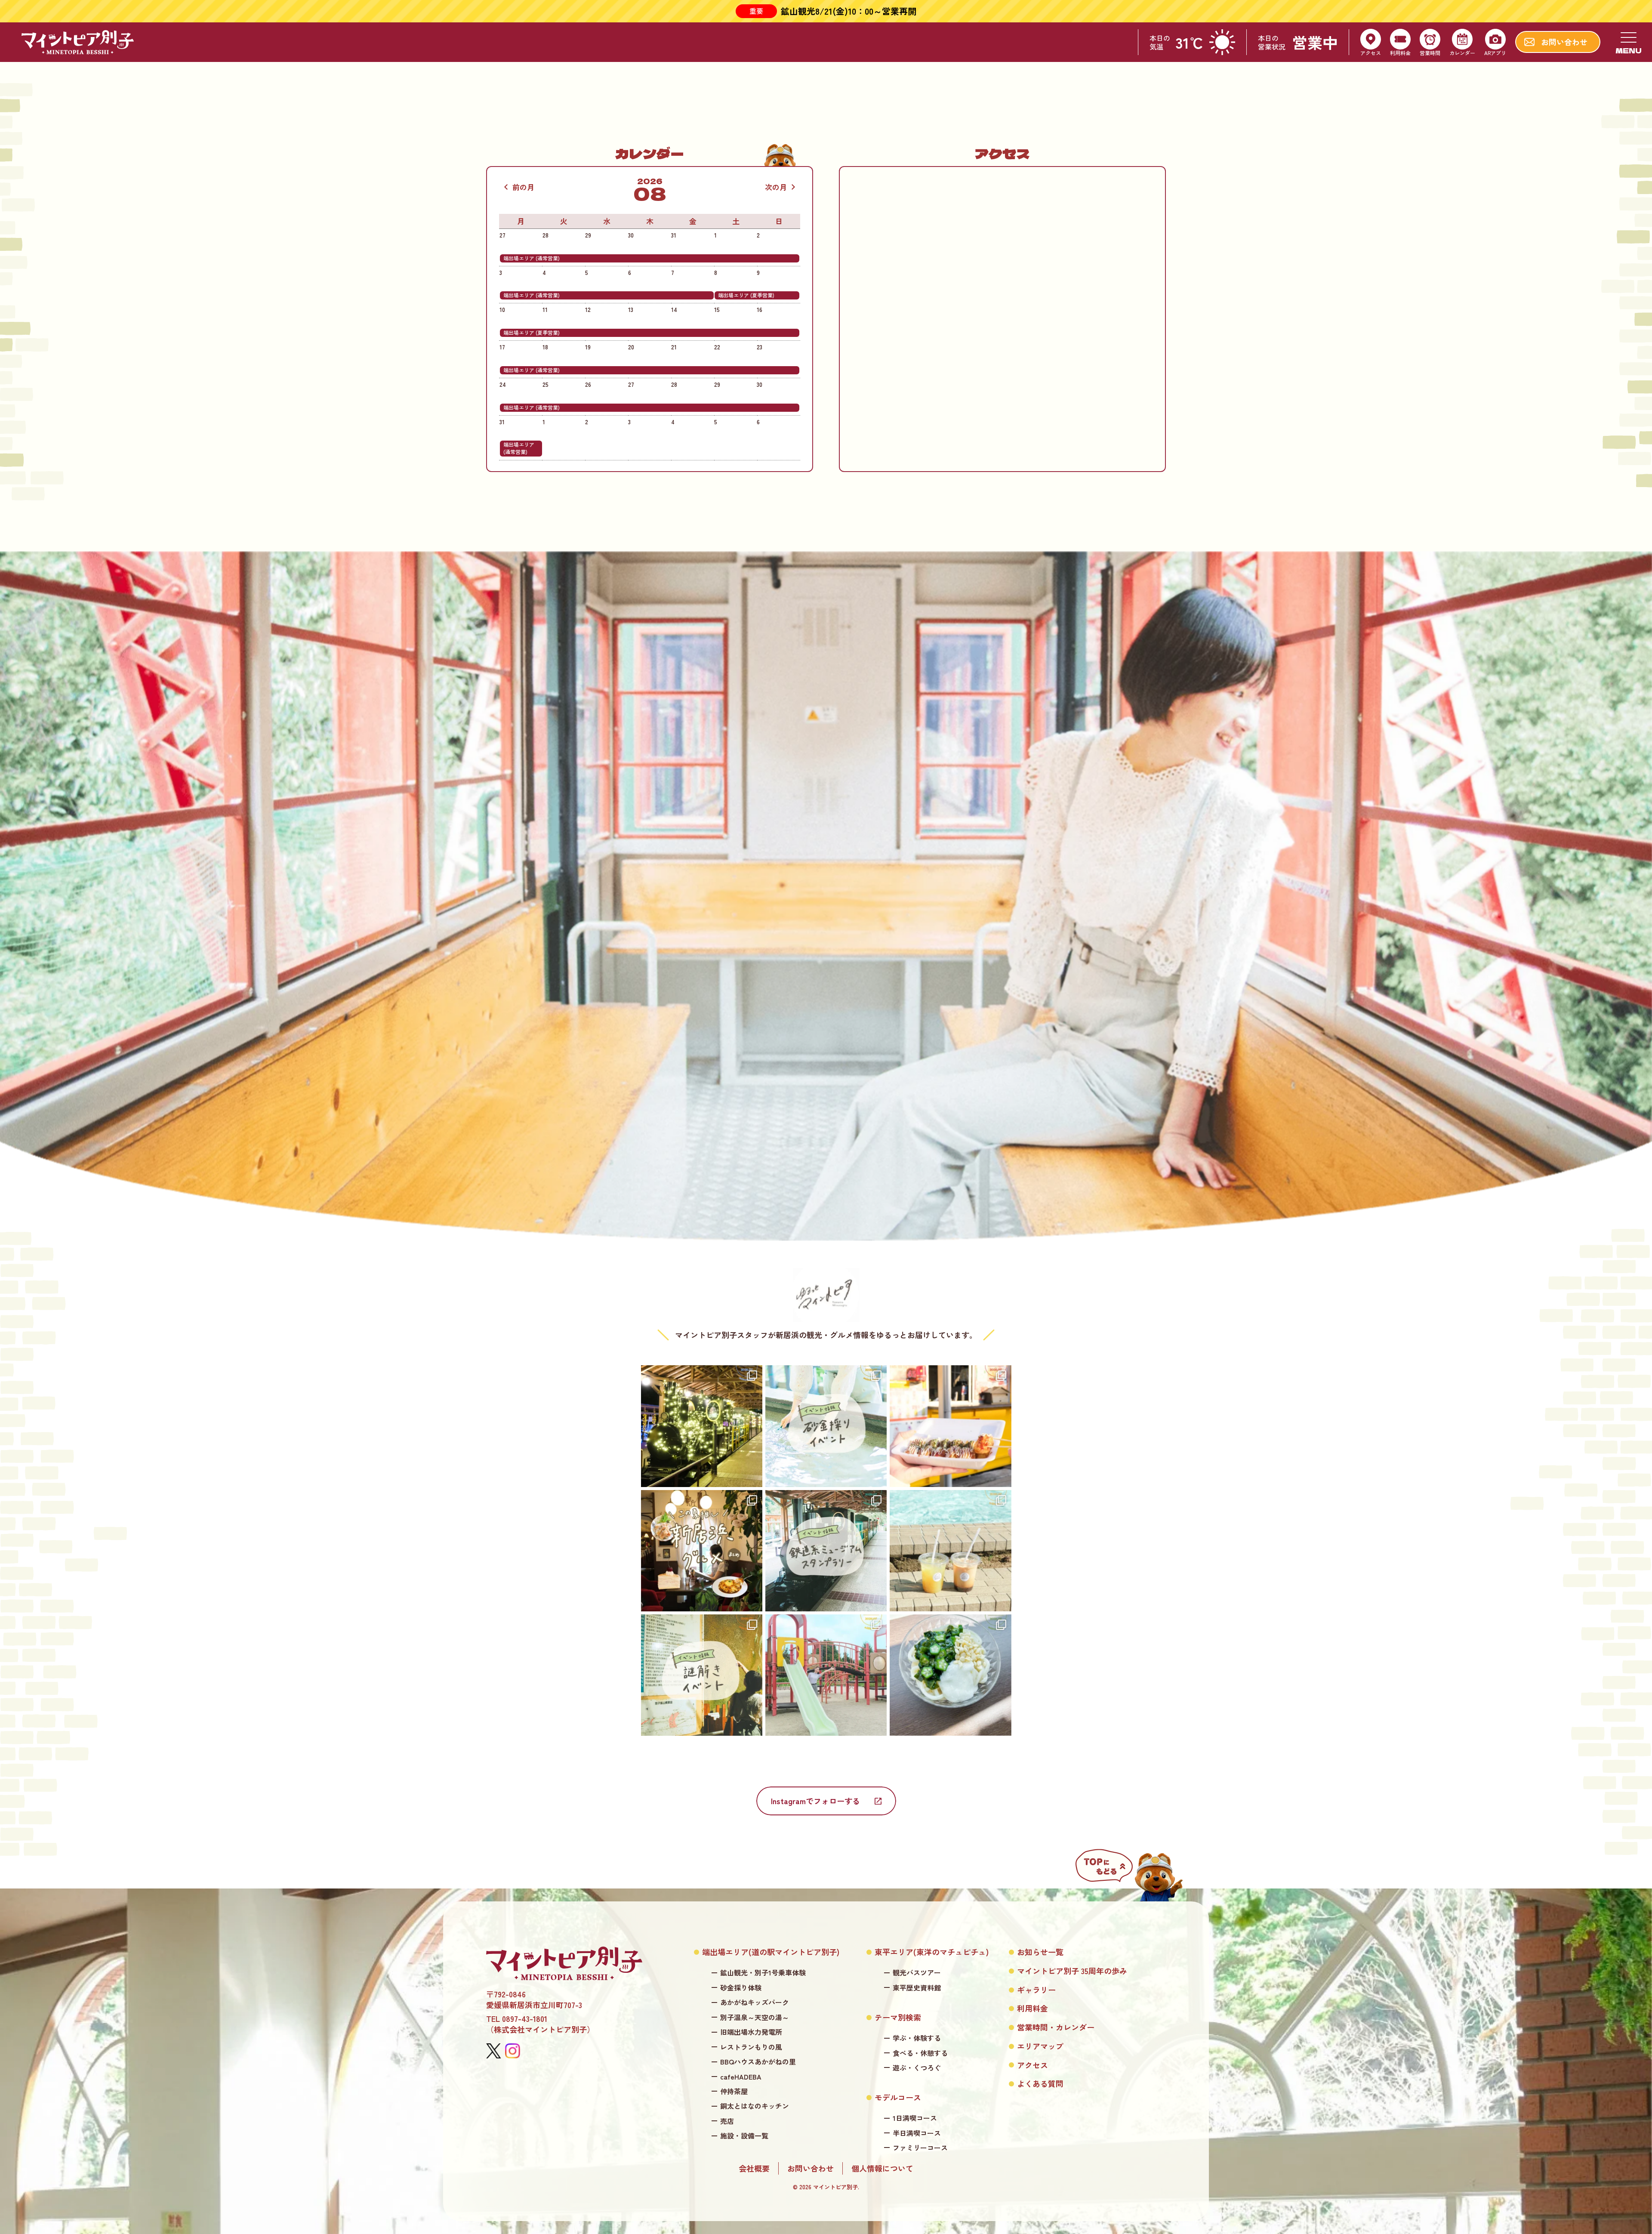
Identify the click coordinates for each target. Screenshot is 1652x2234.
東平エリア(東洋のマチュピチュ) (932, 1952)
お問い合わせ (811, 2168)
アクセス (1032, 2065)
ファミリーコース (920, 2148)
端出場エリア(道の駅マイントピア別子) (771, 1952)
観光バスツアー (917, 1973)
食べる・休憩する (920, 2053)
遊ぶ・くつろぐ (917, 2068)
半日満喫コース (917, 2133)
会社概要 (754, 2168)
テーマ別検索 (898, 2017)
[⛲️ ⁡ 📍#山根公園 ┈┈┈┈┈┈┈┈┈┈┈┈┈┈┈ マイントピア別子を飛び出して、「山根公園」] (826, 1675)
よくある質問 (1040, 2084)
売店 (727, 2121)
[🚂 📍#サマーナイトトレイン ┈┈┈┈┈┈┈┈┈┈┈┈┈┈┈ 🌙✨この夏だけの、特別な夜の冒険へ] (702, 1426)
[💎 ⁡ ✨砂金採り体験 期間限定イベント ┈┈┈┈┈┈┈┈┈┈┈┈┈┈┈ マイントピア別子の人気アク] (826, 1426)
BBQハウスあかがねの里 (758, 2062)
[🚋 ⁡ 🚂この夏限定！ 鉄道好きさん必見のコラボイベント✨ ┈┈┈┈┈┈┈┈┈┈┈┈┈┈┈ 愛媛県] (826, 1551)
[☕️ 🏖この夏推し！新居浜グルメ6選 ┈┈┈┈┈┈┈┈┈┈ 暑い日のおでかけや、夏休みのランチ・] (702, 1551)
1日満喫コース (915, 2118)
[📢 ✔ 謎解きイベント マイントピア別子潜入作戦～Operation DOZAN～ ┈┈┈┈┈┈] (702, 1675)
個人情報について (882, 2168)
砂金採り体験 (741, 1988)
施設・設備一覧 (744, 2136)
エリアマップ (1040, 2046)
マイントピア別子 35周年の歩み (1072, 1971)
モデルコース (898, 2097)
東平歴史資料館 (917, 1988)
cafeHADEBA (741, 2077)
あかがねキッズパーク (755, 2002)
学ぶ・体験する (917, 2038)
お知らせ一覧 (1040, 1952)
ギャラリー (1036, 1990)
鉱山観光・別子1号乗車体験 (763, 1973)
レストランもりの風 (751, 2047)
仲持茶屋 (734, 2091)
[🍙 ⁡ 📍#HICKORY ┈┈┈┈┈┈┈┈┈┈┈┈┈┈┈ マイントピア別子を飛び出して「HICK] (950, 1551)
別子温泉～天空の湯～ (755, 2017)
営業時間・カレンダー (1056, 2027)
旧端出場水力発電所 (751, 2032)
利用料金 (1032, 2008)
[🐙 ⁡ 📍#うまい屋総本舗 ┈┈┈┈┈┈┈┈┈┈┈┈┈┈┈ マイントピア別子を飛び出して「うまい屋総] (950, 1426)
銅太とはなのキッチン (755, 2106)
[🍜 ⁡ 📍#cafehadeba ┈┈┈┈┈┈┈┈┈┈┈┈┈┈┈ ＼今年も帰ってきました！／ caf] (950, 1675)
